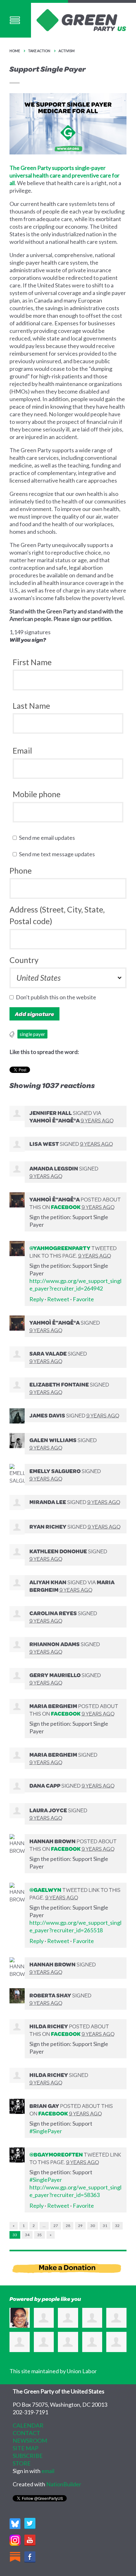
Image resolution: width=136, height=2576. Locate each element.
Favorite (83, 1299)
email (48, 2471)
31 (105, 2226)
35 (40, 2235)
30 (93, 2226)
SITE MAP (25, 2448)
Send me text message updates (58, 854)
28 (68, 2226)
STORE (22, 2463)
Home (15, 51)
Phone (21, 870)
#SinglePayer (46, 2131)
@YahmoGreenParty (60, 1248)
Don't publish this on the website (57, 997)
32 (117, 2226)
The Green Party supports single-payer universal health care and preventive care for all (65, 175)
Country (24, 960)
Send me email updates (48, 838)
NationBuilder (64, 2484)
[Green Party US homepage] (81, 19)
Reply (37, 1299)
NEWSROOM (30, 2441)
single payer (32, 1034)
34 (27, 2235)
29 (80, 2226)
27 (56, 2226)
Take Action (39, 51)
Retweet (58, 1299)
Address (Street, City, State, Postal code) (57, 915)
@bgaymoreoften (56, 2154)
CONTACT (26, 2433)
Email (22, 750)
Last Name (31, 706)
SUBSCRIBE (28, 2456)
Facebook (66, 1207)
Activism (67, 51)
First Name (32, 662)
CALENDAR (28, 2425)
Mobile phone (37, 794)
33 (15, 2235)
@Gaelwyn (45, 1890)
